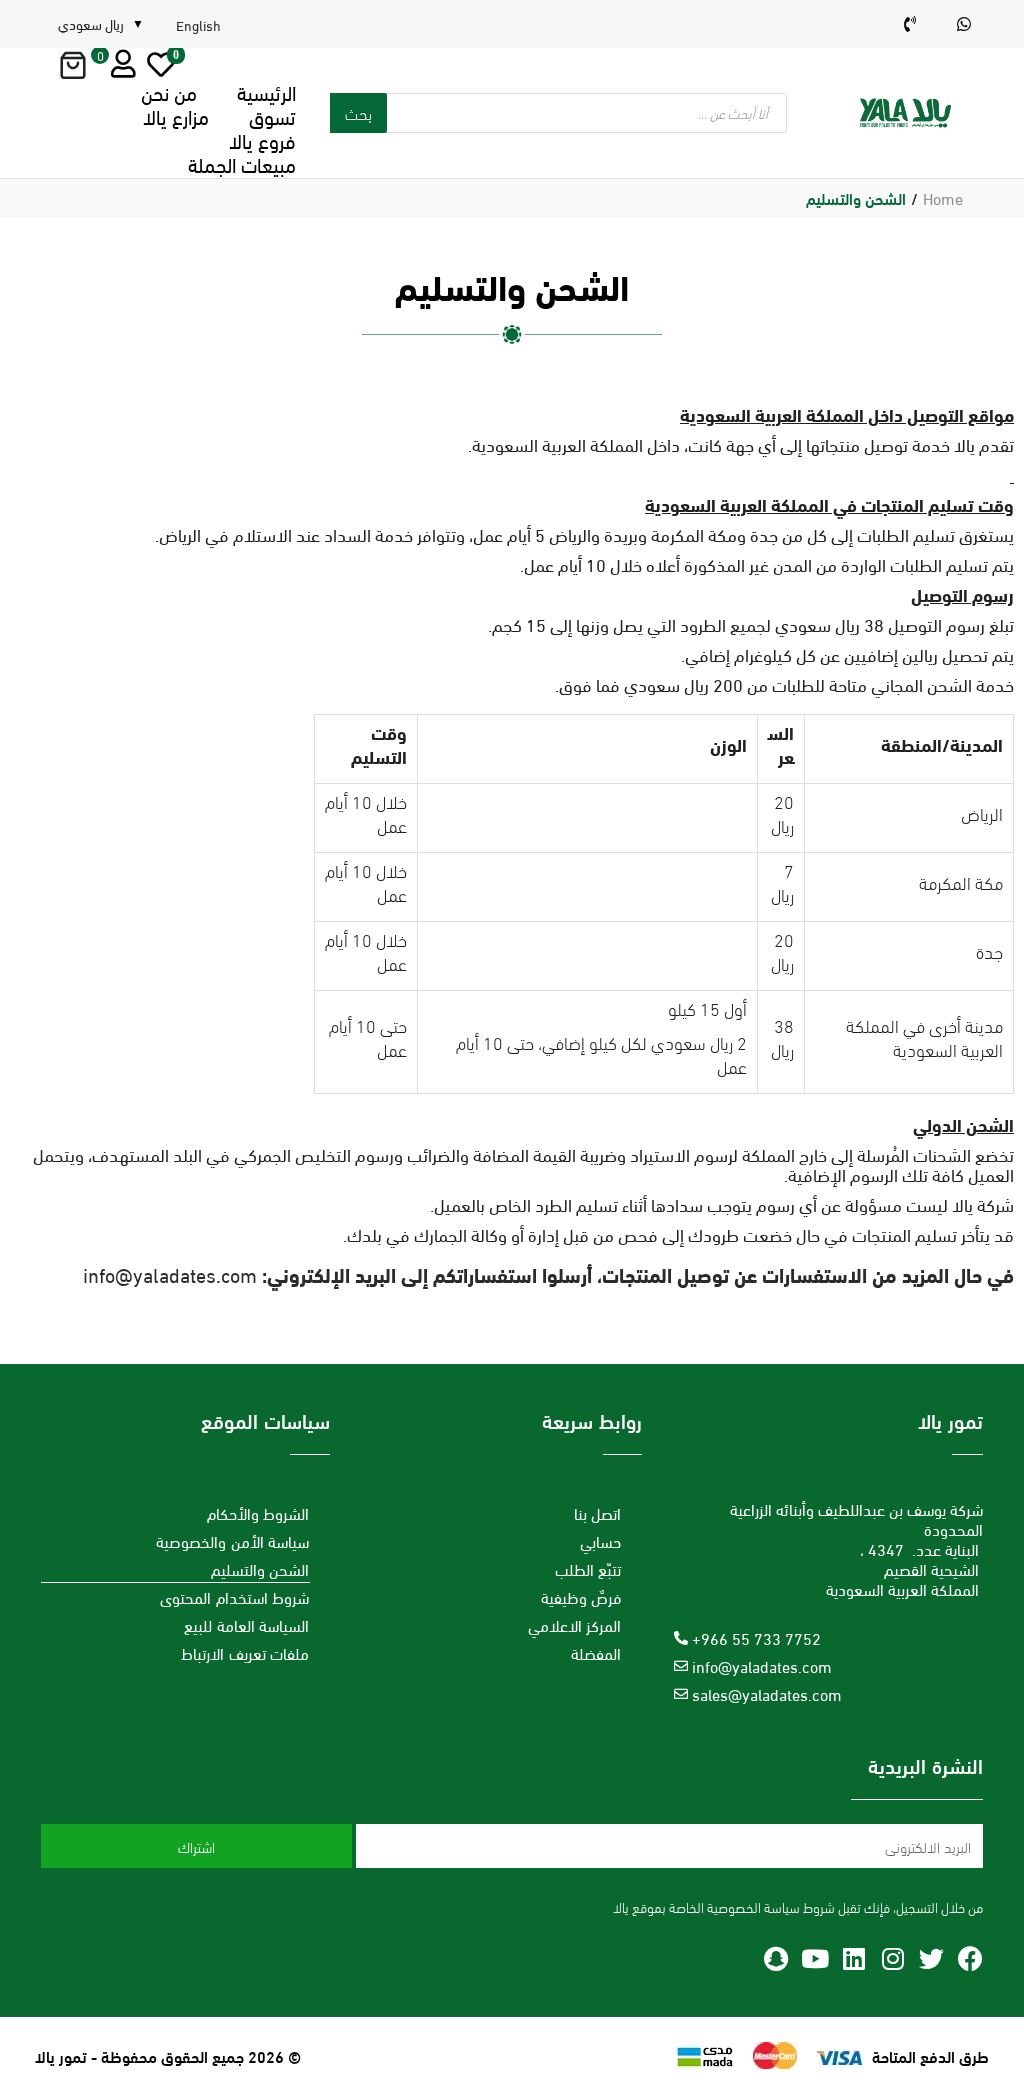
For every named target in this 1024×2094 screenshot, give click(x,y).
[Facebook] (970, 1958)
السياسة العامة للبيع (246, 1624)
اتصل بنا (598, 1512)
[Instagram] (892, 1958)
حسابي (600, 1540)
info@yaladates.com (170, 1273)
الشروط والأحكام (258, 1512)
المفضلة (596, 1652)
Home (943, 197)
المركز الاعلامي (575, 1624)
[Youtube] (814, 1958)
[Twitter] (931, 1958)
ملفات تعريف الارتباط (245, 1652)
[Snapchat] (775, 1958)
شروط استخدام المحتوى (234, 1596)
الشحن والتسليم (260, 1568)
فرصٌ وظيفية (581, 1596)
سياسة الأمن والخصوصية (232, 1540)
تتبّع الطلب (588, 1568)
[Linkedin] (853, 1958)
